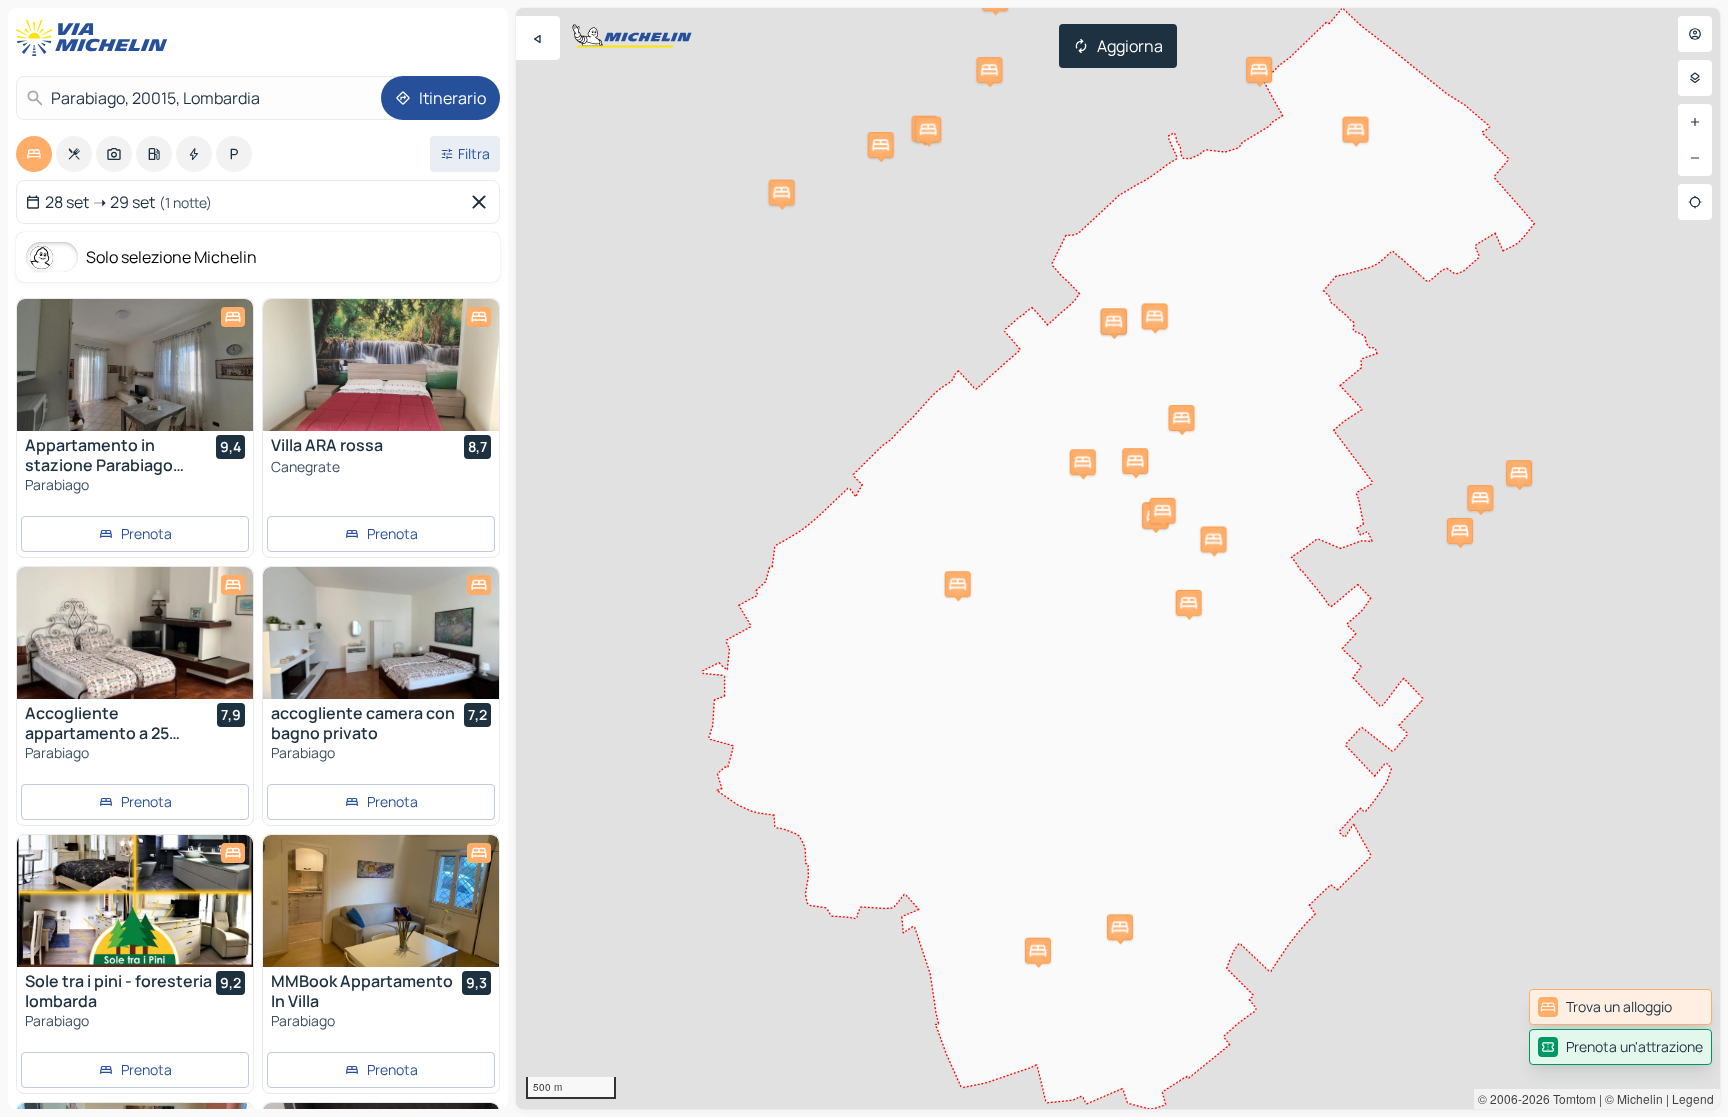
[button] (1114, 322)
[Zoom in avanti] (1695, 122)
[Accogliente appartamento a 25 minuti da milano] (135, 633)
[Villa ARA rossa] (381, 365)
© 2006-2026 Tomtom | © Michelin (1570, 1098)
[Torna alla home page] (96, 38)
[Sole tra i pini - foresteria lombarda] (135, 901)
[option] (34, 154)
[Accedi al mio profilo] (1695, 34)
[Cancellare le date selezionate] (483, 202)
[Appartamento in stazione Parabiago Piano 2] (135, 365)
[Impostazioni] (1695, 78)
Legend (1693, 1098)
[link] (1620, 1007)
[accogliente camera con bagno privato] (381, 633)
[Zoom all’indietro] (1695, 158)
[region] (1118, 558)
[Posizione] (1695, 202)
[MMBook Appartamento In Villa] (381, 901)
